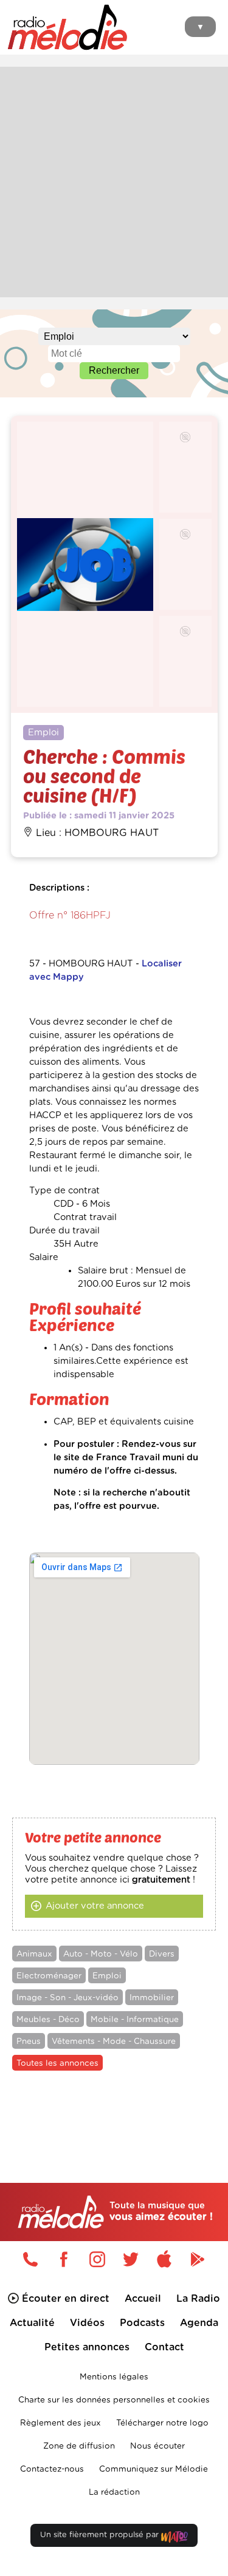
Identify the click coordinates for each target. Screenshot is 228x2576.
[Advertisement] (114, 180)
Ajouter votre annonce (95, 1906)
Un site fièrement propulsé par (101, 2535)
